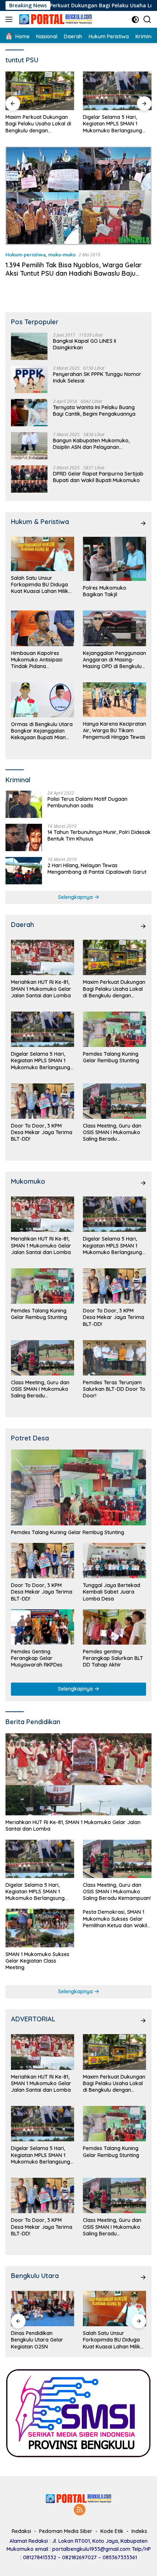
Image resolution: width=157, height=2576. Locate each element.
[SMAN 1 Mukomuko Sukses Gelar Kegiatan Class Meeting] (40, 1928)
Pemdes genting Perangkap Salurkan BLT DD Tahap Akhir (113, 1658)
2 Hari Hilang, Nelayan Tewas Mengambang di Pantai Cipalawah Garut (97, 869)
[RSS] (80, 2510)
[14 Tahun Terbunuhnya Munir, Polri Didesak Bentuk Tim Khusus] (24, 837)
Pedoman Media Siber (66, 2531)
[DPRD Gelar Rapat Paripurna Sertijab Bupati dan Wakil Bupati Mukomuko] (29, 479)
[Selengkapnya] (143, 523)
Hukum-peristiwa (26, 255)
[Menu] (10, 19)
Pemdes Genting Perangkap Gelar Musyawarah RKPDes (37, 1658)
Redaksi (21, 2531)
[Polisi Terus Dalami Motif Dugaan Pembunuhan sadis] (24, 804)
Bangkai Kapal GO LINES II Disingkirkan (85, 344)
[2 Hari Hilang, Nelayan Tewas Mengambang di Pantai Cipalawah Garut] (24, 871)
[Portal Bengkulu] (55, 19)
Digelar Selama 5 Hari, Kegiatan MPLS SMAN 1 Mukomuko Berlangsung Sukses (35, 124)
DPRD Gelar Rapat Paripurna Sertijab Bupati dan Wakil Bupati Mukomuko (98, 477)
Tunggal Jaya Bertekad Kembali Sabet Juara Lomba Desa (112, 1592)
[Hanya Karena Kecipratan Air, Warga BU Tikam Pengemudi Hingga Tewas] (114, 700)
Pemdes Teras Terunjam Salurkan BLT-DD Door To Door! (114, 1389)
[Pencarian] (147, 20)
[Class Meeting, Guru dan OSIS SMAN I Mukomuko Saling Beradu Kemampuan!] (114, 1101)
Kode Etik (112, 2531)
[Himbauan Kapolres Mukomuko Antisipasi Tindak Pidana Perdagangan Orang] (43, 628)
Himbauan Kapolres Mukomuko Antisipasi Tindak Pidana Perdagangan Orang (37, 660)
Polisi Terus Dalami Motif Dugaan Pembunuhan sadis (87, 802)
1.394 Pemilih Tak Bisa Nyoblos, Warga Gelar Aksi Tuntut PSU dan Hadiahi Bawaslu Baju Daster (74, 273)
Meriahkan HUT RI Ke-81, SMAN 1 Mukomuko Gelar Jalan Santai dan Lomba (41, 989)
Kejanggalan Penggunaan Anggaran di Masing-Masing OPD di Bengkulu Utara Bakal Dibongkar (114, 660)
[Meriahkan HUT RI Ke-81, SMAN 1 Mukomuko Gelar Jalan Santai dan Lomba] (43, 957)
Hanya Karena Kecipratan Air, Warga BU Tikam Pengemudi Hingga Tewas (114, 730)
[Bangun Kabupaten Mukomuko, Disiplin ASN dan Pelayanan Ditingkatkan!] (29, 446)
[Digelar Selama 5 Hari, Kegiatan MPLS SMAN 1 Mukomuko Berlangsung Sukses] (40, 91)
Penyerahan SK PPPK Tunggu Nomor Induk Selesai (97, 377)
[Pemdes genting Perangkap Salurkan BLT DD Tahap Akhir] (114, 1627)
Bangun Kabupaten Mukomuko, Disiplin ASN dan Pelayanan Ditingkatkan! (91, 444)
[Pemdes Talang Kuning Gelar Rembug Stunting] (117, 91)
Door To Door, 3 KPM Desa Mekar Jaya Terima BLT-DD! (42, 1132)
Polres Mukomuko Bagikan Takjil (105, 591)
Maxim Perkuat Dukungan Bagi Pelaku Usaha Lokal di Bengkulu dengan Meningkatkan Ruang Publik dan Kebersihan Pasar (114, 989)
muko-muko (62, 255)
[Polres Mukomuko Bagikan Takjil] (114, 559)
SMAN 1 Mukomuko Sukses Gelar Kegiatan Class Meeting (37, 1961)
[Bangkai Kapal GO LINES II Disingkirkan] (29, 346)
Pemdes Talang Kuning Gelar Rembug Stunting (111, 120)
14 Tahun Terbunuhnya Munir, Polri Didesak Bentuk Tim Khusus (99, 835)
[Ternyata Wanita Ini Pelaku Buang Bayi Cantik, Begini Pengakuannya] (29, 413)
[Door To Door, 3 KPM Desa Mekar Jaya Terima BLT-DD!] (43, 1101)
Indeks (139, 2531)
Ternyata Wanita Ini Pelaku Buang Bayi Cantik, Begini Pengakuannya (94, 411)
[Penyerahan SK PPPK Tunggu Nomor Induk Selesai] (29, 379)
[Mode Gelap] (135, 20)
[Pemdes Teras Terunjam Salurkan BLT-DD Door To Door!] (114, 1358)
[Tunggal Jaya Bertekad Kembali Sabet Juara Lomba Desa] (114, 1561)
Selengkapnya (76, 897)
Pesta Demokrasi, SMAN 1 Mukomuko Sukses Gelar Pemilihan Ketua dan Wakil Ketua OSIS (115, 1919)
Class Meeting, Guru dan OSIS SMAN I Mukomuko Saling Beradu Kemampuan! (112, 1132)
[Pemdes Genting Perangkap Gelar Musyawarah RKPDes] (43, 1627)
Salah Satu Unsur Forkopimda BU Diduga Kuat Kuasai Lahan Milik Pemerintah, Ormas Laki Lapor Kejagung (40, 585)
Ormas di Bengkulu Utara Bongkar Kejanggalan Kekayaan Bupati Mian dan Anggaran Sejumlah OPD (42, 731)
